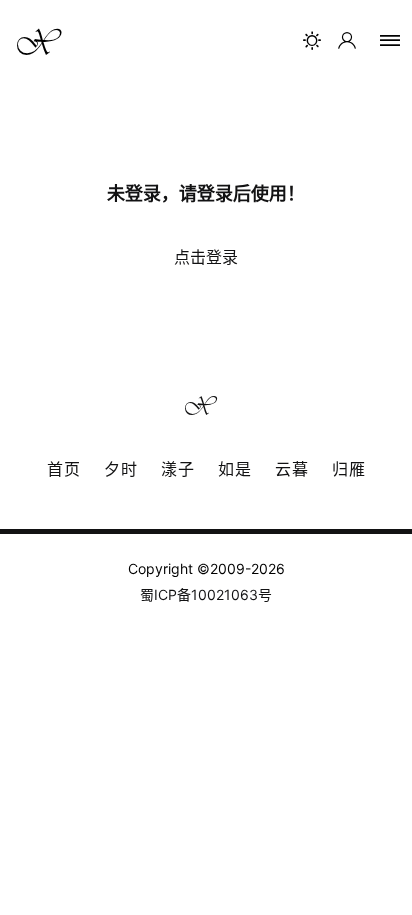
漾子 (178, 469)
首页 (64, 469)
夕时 (121, 469)
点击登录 (206, 257)
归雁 (349, 469)
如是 (235, 469)
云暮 (292, 469)
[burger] (390, 41)
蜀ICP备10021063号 (206, 594)
